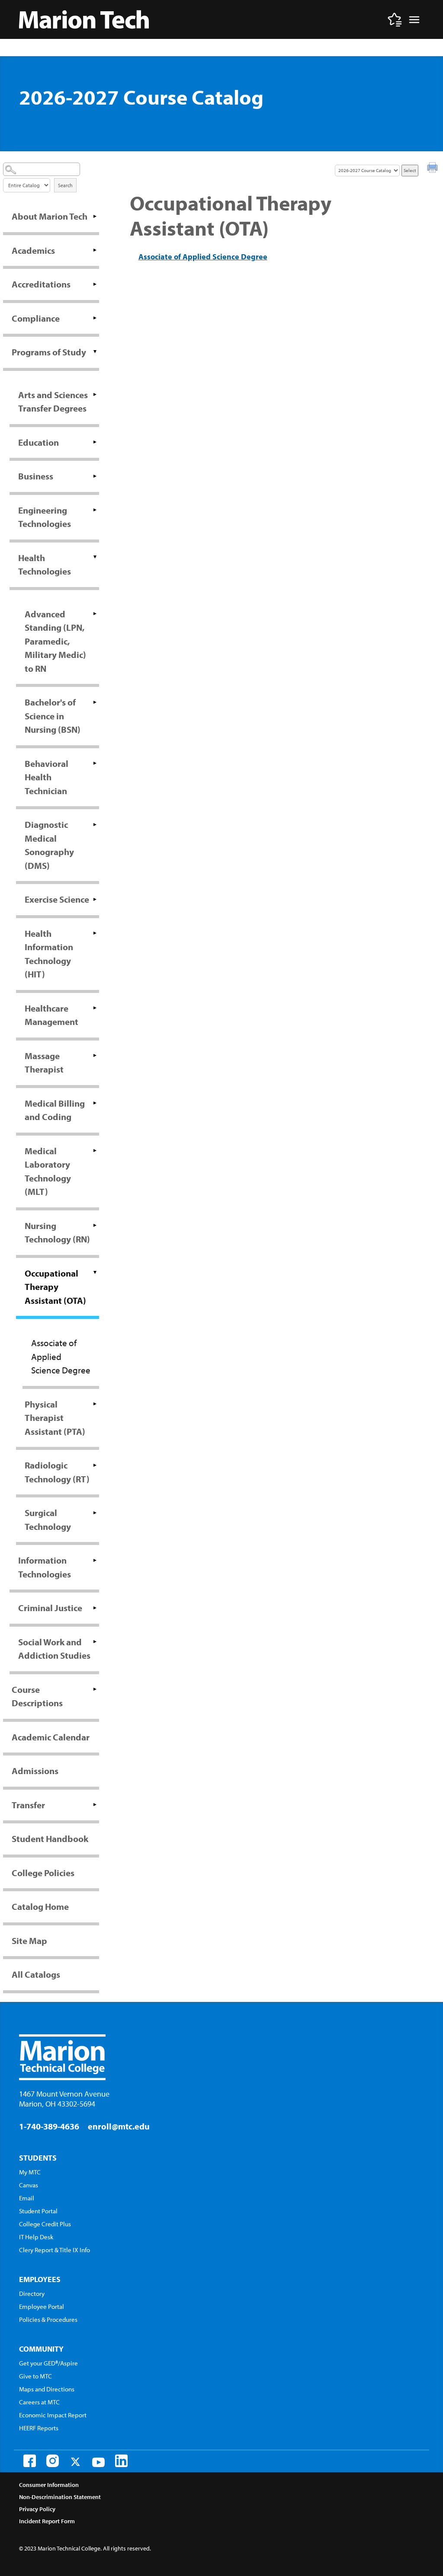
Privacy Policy (37, 2509)
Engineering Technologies (45, 517)
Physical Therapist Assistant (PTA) (55, 1418)
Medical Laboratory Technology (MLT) (48, 1171)
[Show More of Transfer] (95, 1805)
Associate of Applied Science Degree (61, 1356)
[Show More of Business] (95, 476)
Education (39, 442)
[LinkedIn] (121, 2461)
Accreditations (41, 284)
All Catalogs (36, 1974)
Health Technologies (45, 565)
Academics (33, 250)
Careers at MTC (39, 2402)
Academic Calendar (51, 1737)
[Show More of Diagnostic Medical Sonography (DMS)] (95, 824)
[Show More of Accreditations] (95, 284)
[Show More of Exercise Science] (95, 899)
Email (27, 2198)
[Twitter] (75, 2462)
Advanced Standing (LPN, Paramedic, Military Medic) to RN (55, 641)
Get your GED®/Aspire (48, 2363)
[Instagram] (53, 2461)
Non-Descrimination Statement (60, 2497)
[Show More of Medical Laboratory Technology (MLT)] (95, 1151)
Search (65, 185)
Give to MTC (35, 2376)
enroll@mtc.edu (119, 2126)
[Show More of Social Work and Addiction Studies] (95, 1642)
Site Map (29, 1941)
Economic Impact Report (53, 2415)
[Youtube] (98, 2462)
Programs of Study (49, 352)
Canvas (29, 2185)
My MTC (30, 2172)
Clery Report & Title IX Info (55, 2250)
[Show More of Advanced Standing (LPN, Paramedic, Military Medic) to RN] (95, 614)
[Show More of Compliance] (95, 318)
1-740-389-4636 (49, 2126)
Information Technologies (45, 1567)
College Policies (43, 1873)
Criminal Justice (50, 1608)
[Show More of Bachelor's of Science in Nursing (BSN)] (95, 702)
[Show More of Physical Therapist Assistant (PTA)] (95, 1404)
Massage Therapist (44, 1063)
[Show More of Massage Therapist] (95, 1056)
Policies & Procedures (48, 2319)
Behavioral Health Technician (47, 777)
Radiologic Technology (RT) (57, 1472)
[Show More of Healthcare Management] (95, 1008)
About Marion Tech (50, 216)
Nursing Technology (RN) (57, 1232)
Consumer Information (49, 2485)
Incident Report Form (47, 2521)
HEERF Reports (39, 2428)
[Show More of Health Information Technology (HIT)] (95, 933)
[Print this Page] (433, 169)
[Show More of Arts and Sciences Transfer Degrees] (95, 395)
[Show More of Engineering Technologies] (95, 510)
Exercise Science (57, 899)
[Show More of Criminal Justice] (95, 1608)
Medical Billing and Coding (55, 1110)
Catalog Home (40, 1906)
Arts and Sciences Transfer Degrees (53, 402)
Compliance (36, 318)
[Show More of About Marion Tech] (95, 216)
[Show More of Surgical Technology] (95, 1513)
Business (36, 476)
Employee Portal (42, 2306)
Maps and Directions (47, 2389)
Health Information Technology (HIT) (49, 954)
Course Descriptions (37, 1696)
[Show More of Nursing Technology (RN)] (95, 1226)
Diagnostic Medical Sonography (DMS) (49, 845)
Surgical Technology (48, 1519)
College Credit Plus (45, 2224)
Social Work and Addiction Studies (54, 1649)
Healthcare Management (51, 1015)
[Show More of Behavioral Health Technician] (95, 763)
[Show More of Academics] (95, 250)
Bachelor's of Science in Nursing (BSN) (53, 716)
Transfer (28, 1805)
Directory (32, 2294)
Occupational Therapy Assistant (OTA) (55, 1287)
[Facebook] (30, 2461)
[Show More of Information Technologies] (95, 1560)
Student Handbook (50, 1839)
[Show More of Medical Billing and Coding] (95, 1103)
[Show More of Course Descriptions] (95, 1689)
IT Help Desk (36, 2237)
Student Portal (38, 2211)
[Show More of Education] (95, 442)
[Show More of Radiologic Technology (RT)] (95, 1465)
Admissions (35, 1771)
